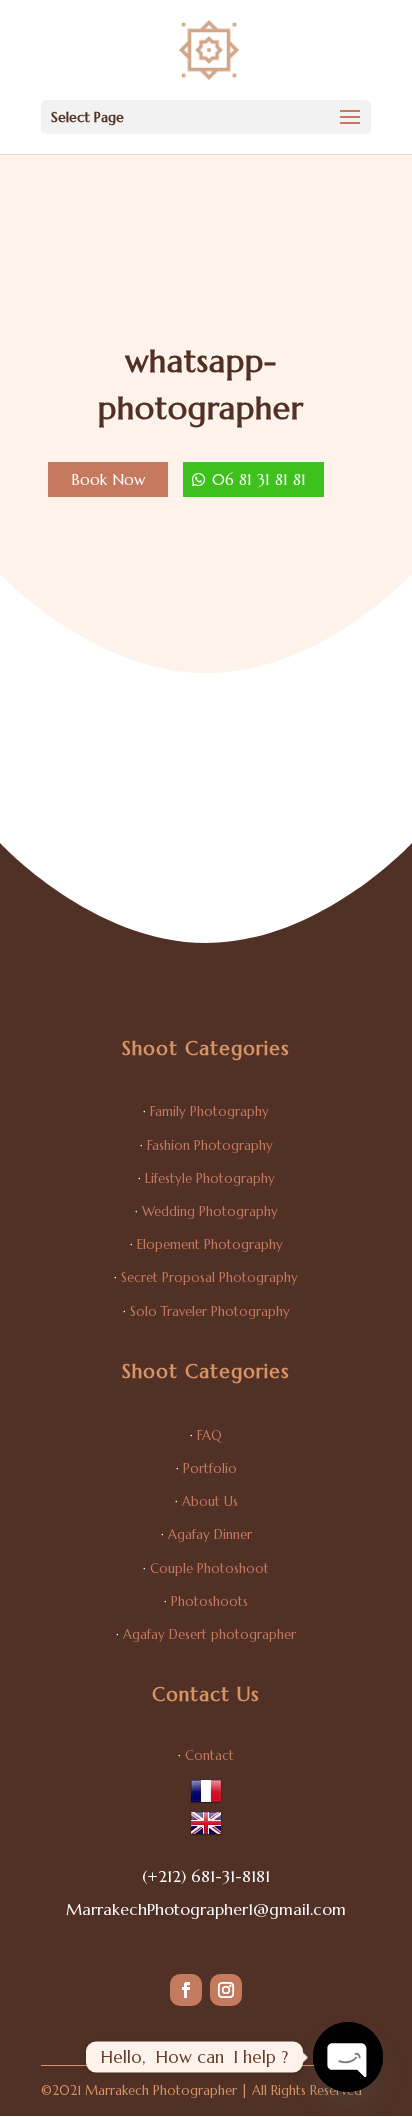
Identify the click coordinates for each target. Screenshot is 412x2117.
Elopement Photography (210, 1244)
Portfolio (210, 1468)
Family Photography (209, 1111)
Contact (209, 1755)
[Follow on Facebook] (186, 1990)
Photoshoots (209, 1601)
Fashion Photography (210, 1145)
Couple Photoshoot (209, 1568)
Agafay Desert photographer (209, 1634)
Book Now (108, 479)
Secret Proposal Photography (209, 1277)
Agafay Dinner (210, 1534)
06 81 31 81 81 (259, 479)
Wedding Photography (210, 1211)
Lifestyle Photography (210, 1178)
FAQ (209, 1435)
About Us (210, 1501)
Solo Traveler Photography (210, 1311)
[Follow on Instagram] (226, 1990)
